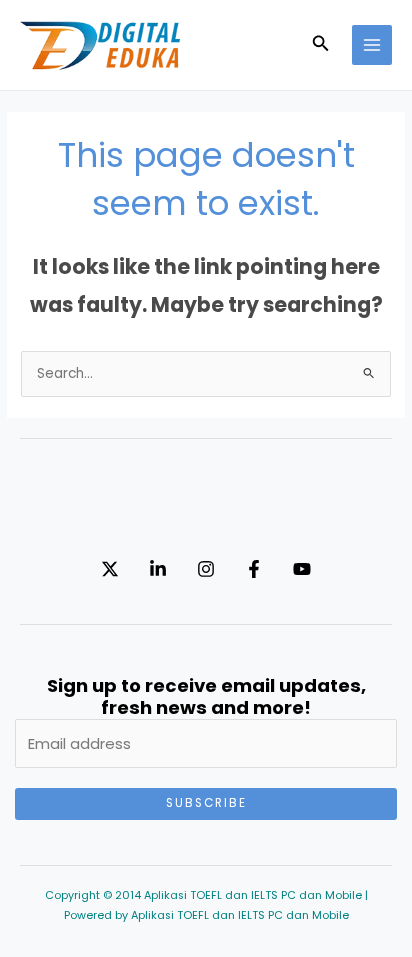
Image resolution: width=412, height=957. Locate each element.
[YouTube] (302, 569)
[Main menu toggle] (372, 45)
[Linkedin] (158, 569)
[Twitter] (110, 569)
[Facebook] (254, 569)
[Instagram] (206, 569)
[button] (321, 45)
